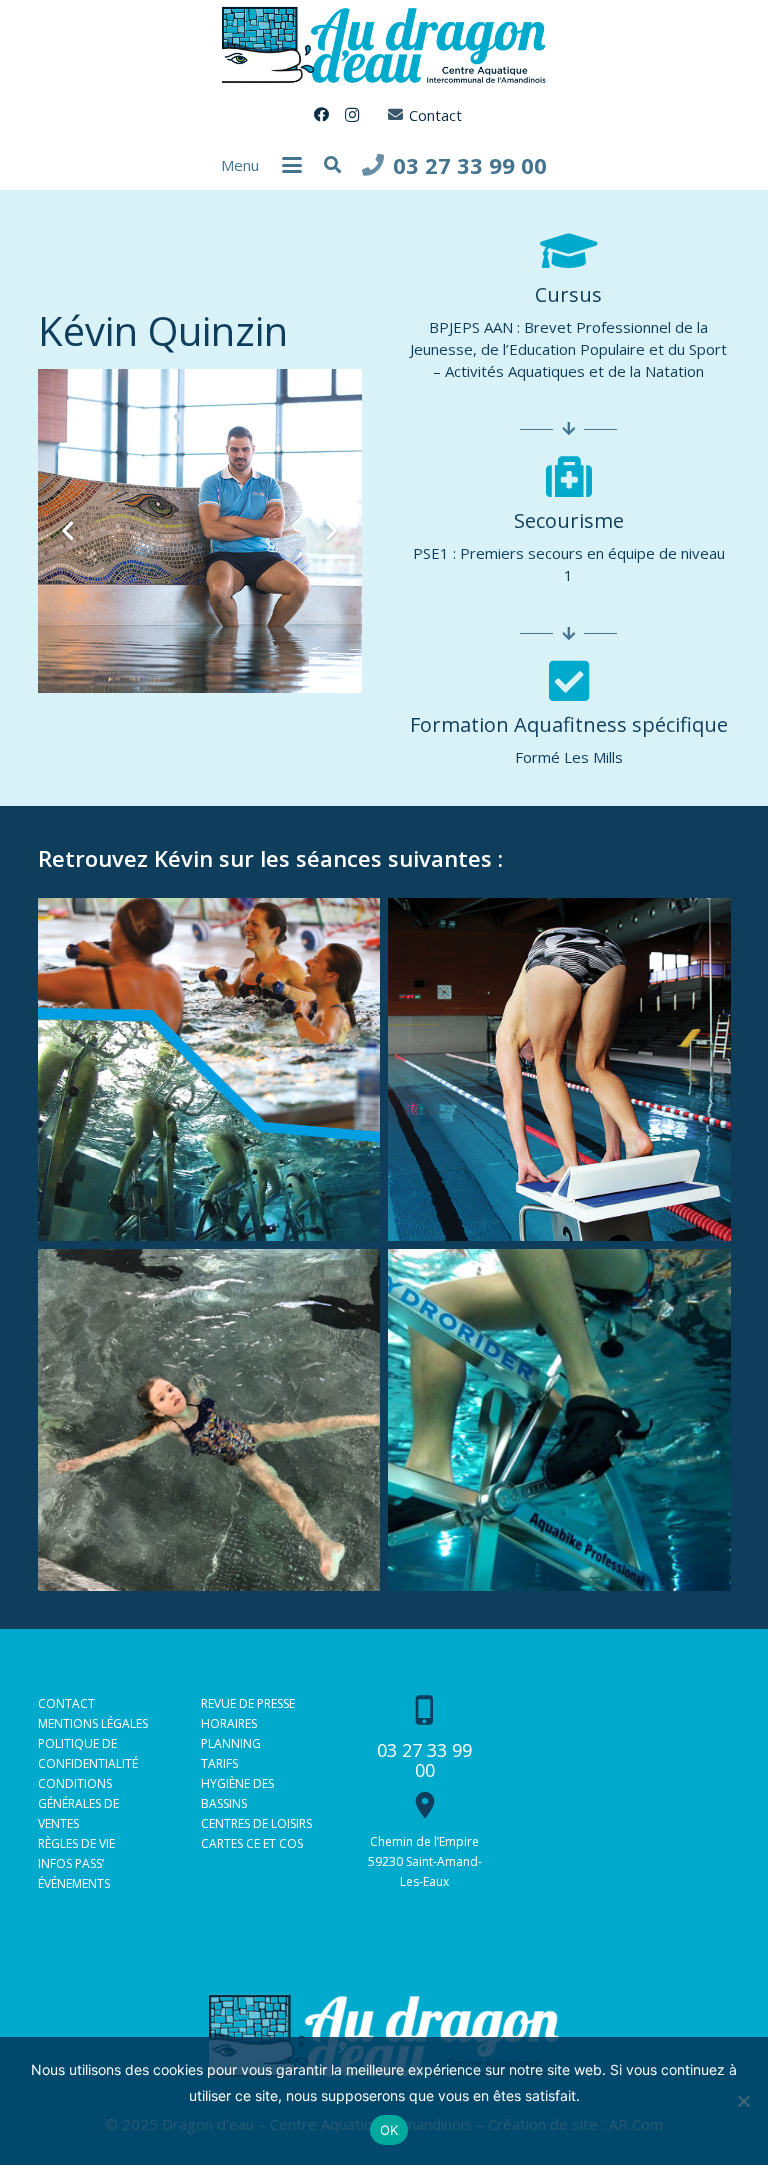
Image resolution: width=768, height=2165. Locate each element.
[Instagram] (352, 115)
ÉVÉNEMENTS (74, 1883)
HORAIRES (229, 1723)
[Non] (743, 2101)
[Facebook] (322, 115)
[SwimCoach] (559, 1069)
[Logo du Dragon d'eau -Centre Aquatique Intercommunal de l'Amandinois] (384, 45)
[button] (292, 165)
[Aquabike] (559, 1420)
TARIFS (219, 1763)
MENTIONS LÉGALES (93, 1723)
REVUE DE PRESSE (248, 1703)
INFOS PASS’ (71, 1863)
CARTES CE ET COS (252, 1843)
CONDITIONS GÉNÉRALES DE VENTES (78, 1803)
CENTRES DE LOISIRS (256, 1823)
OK (389, 2130)
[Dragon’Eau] (209, 1420)
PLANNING (231, 1743)
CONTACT (66, 1703)
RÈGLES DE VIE (76, 1843)
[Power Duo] (209, 1069)
